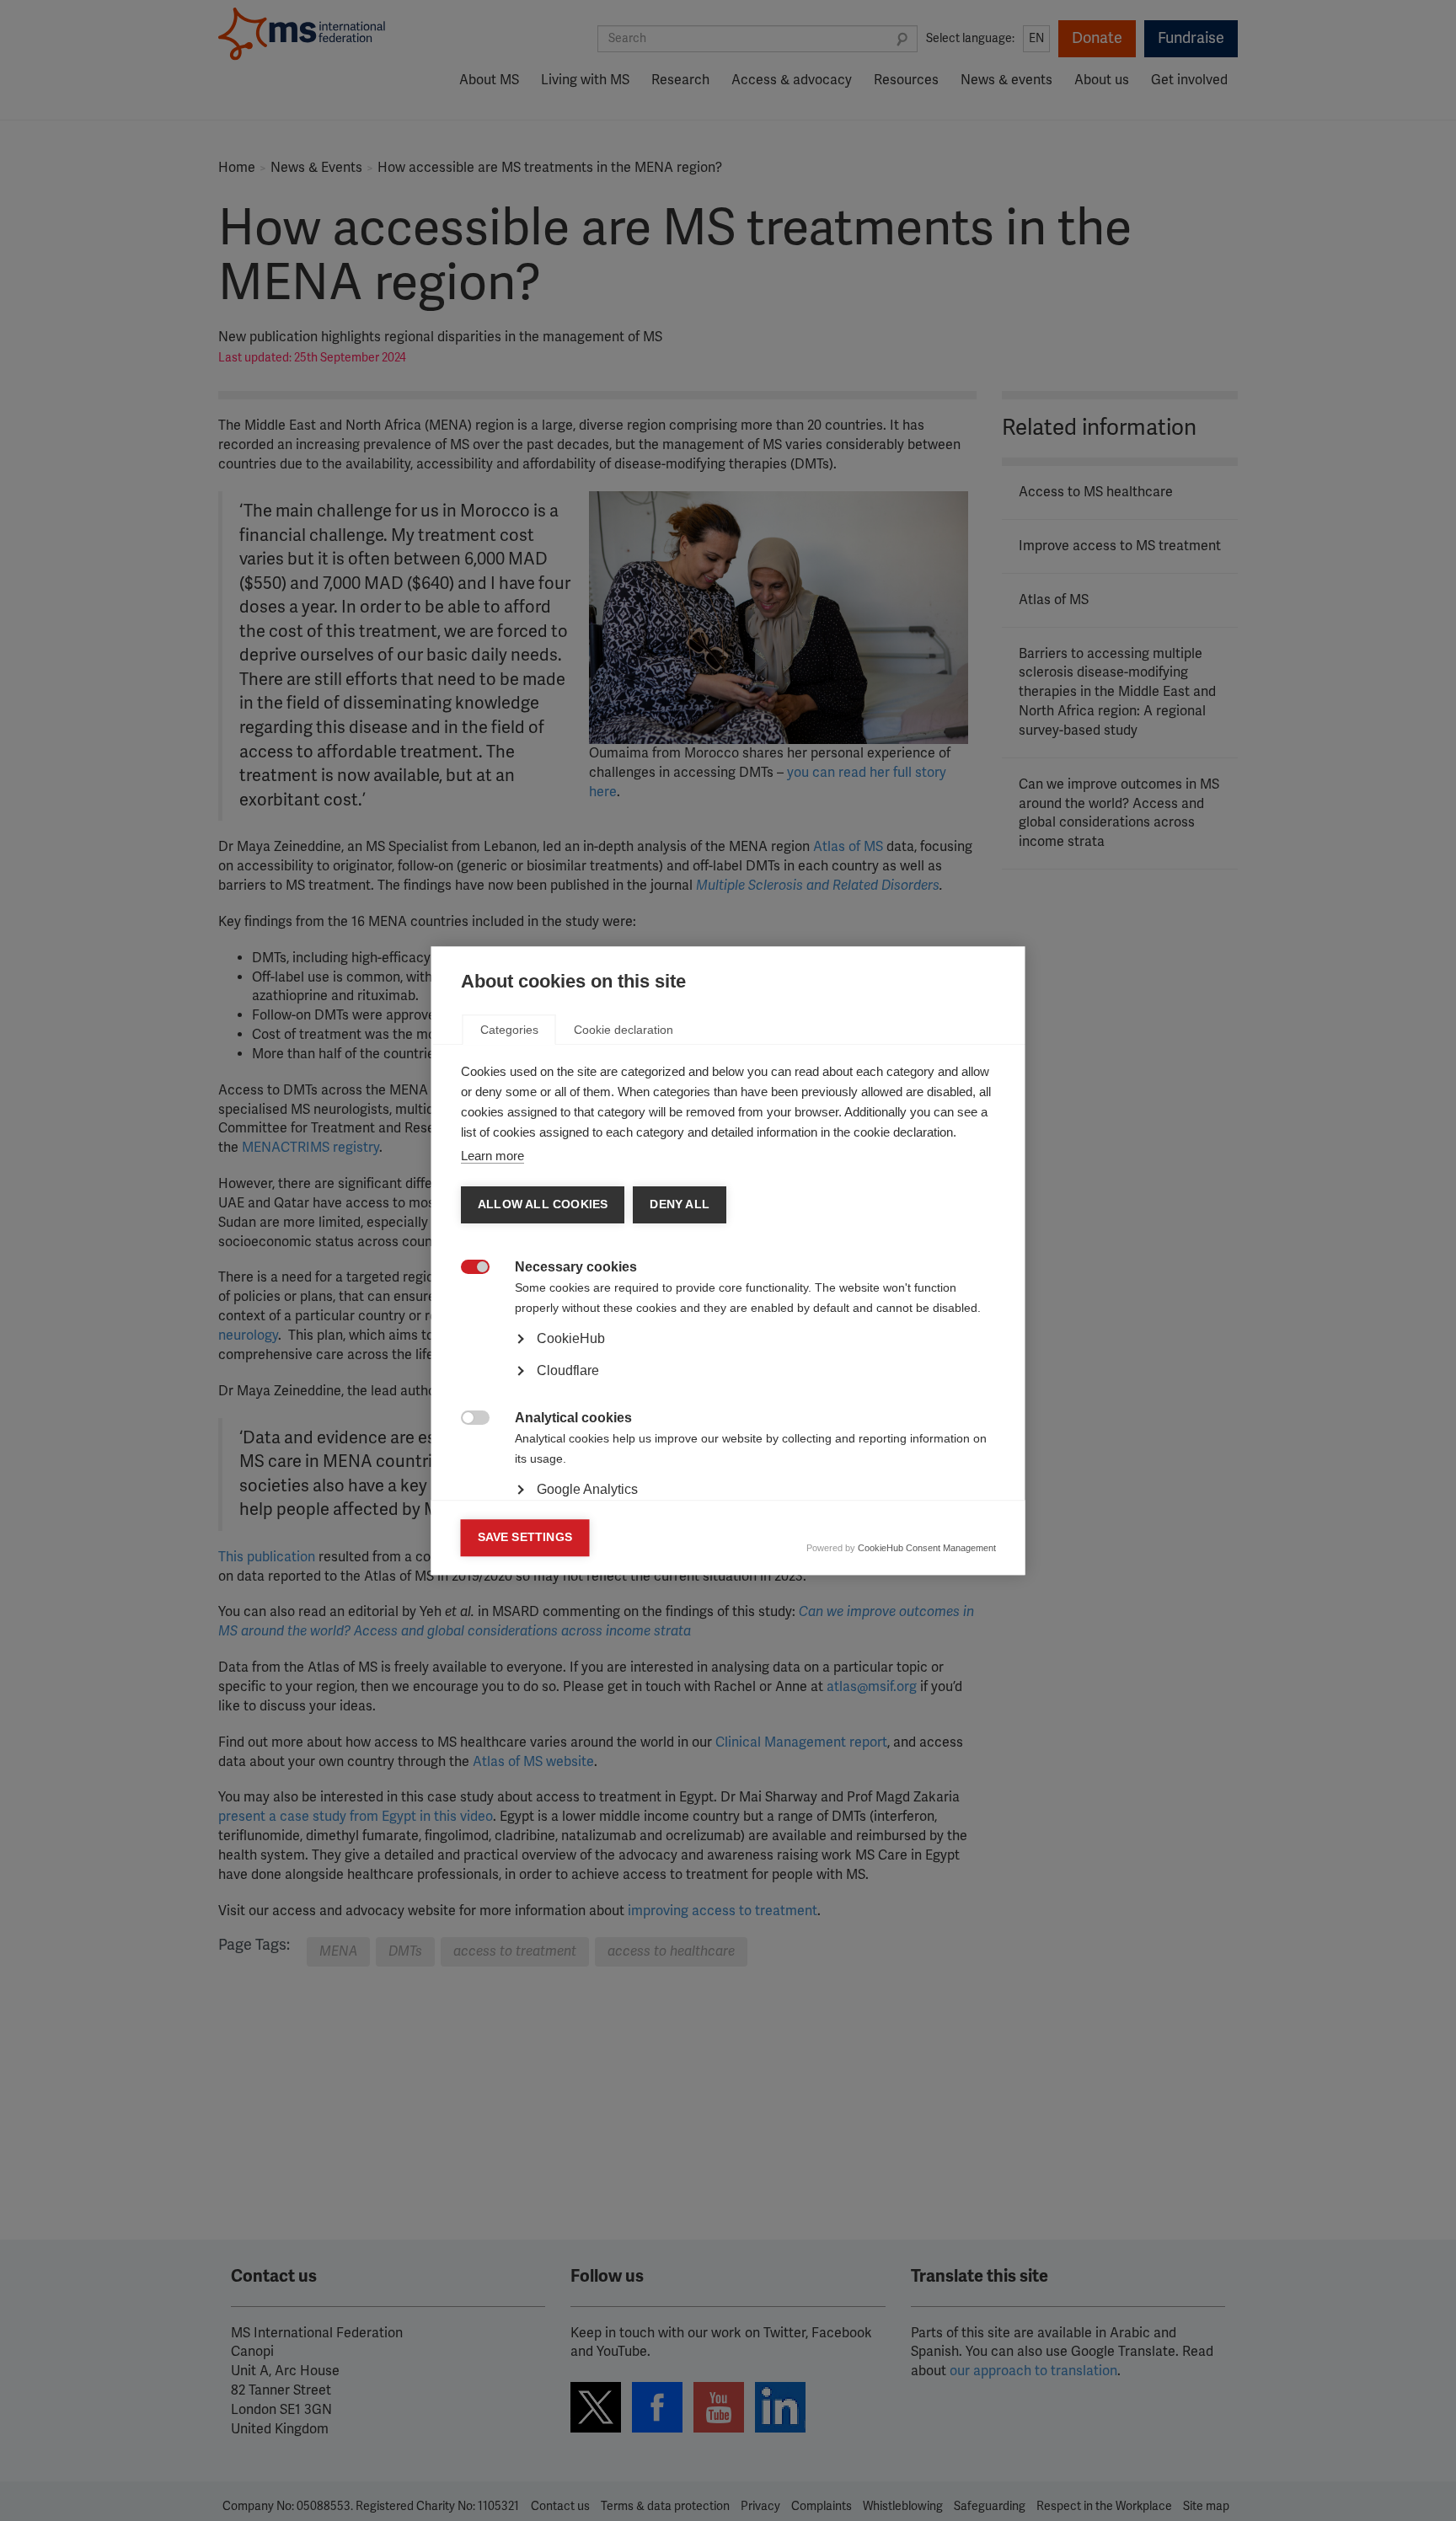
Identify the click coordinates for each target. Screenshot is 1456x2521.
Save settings (525, 1537)
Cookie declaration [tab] (624, 1030)
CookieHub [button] (571, 1338)
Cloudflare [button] (568, 1370)
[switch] (466, 1269)
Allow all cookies (543, 1204)
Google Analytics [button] (587, 1489)
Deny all (680, 1204)
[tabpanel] (728, 1385)
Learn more (492, 1156)
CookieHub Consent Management (927, 1548)
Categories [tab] (509, 1030)
